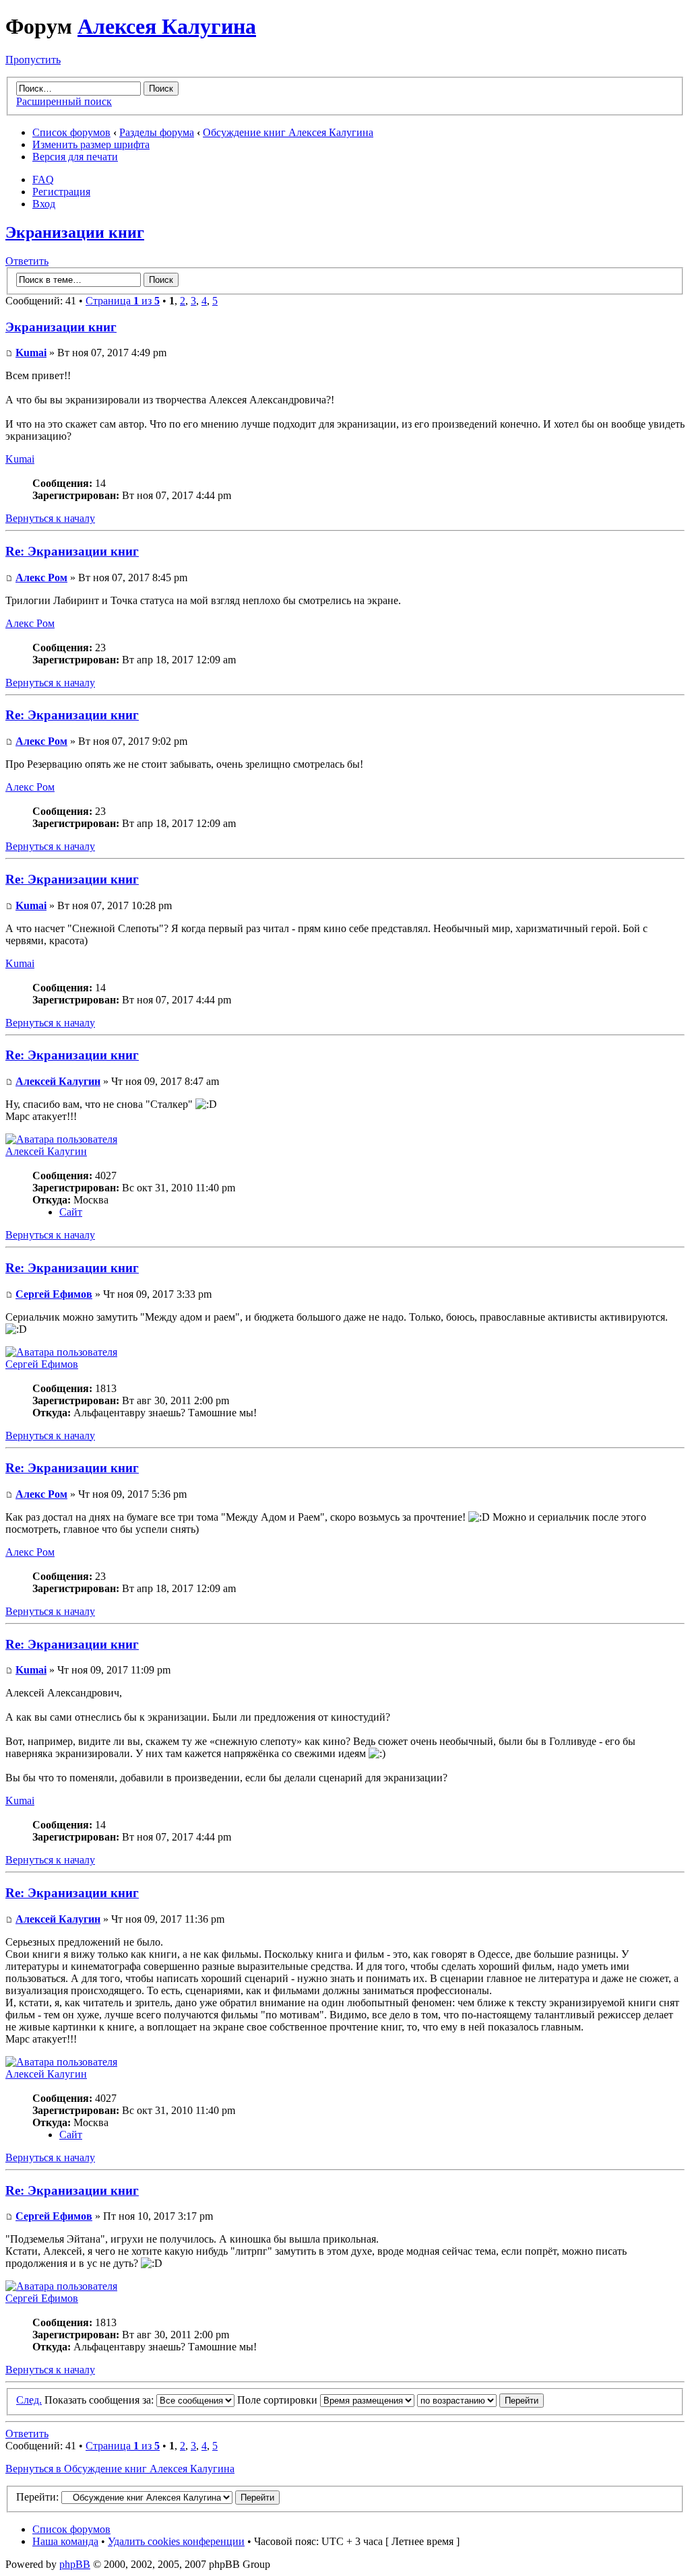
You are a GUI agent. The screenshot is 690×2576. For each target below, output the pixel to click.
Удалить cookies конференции (176, 2541)
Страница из (123, 301)
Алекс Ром (41, 577)
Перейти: (37, 2497)
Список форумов (71, 132)
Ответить (27, 261)
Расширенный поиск (64, 101)
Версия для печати (75, 157)
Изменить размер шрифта (91, 144)
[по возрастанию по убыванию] (480, 2400)
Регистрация (61, 192)
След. (29, 2400)
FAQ (43, 179)
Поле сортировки (279, 2400)
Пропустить (33, 60)
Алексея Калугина (167, 26)
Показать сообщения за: (100, 2400)
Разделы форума (157, 132)
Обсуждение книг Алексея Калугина (288, 132)
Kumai (31, 353)
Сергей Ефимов (54, 1294)
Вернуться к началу (50, 518)
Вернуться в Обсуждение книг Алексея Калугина (120, 2469)
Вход (44, 204)
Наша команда (65, 2541)
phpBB (75, 2564)
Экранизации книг (75, 232)
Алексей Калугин (58, 1081)
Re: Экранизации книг (72, 551)
